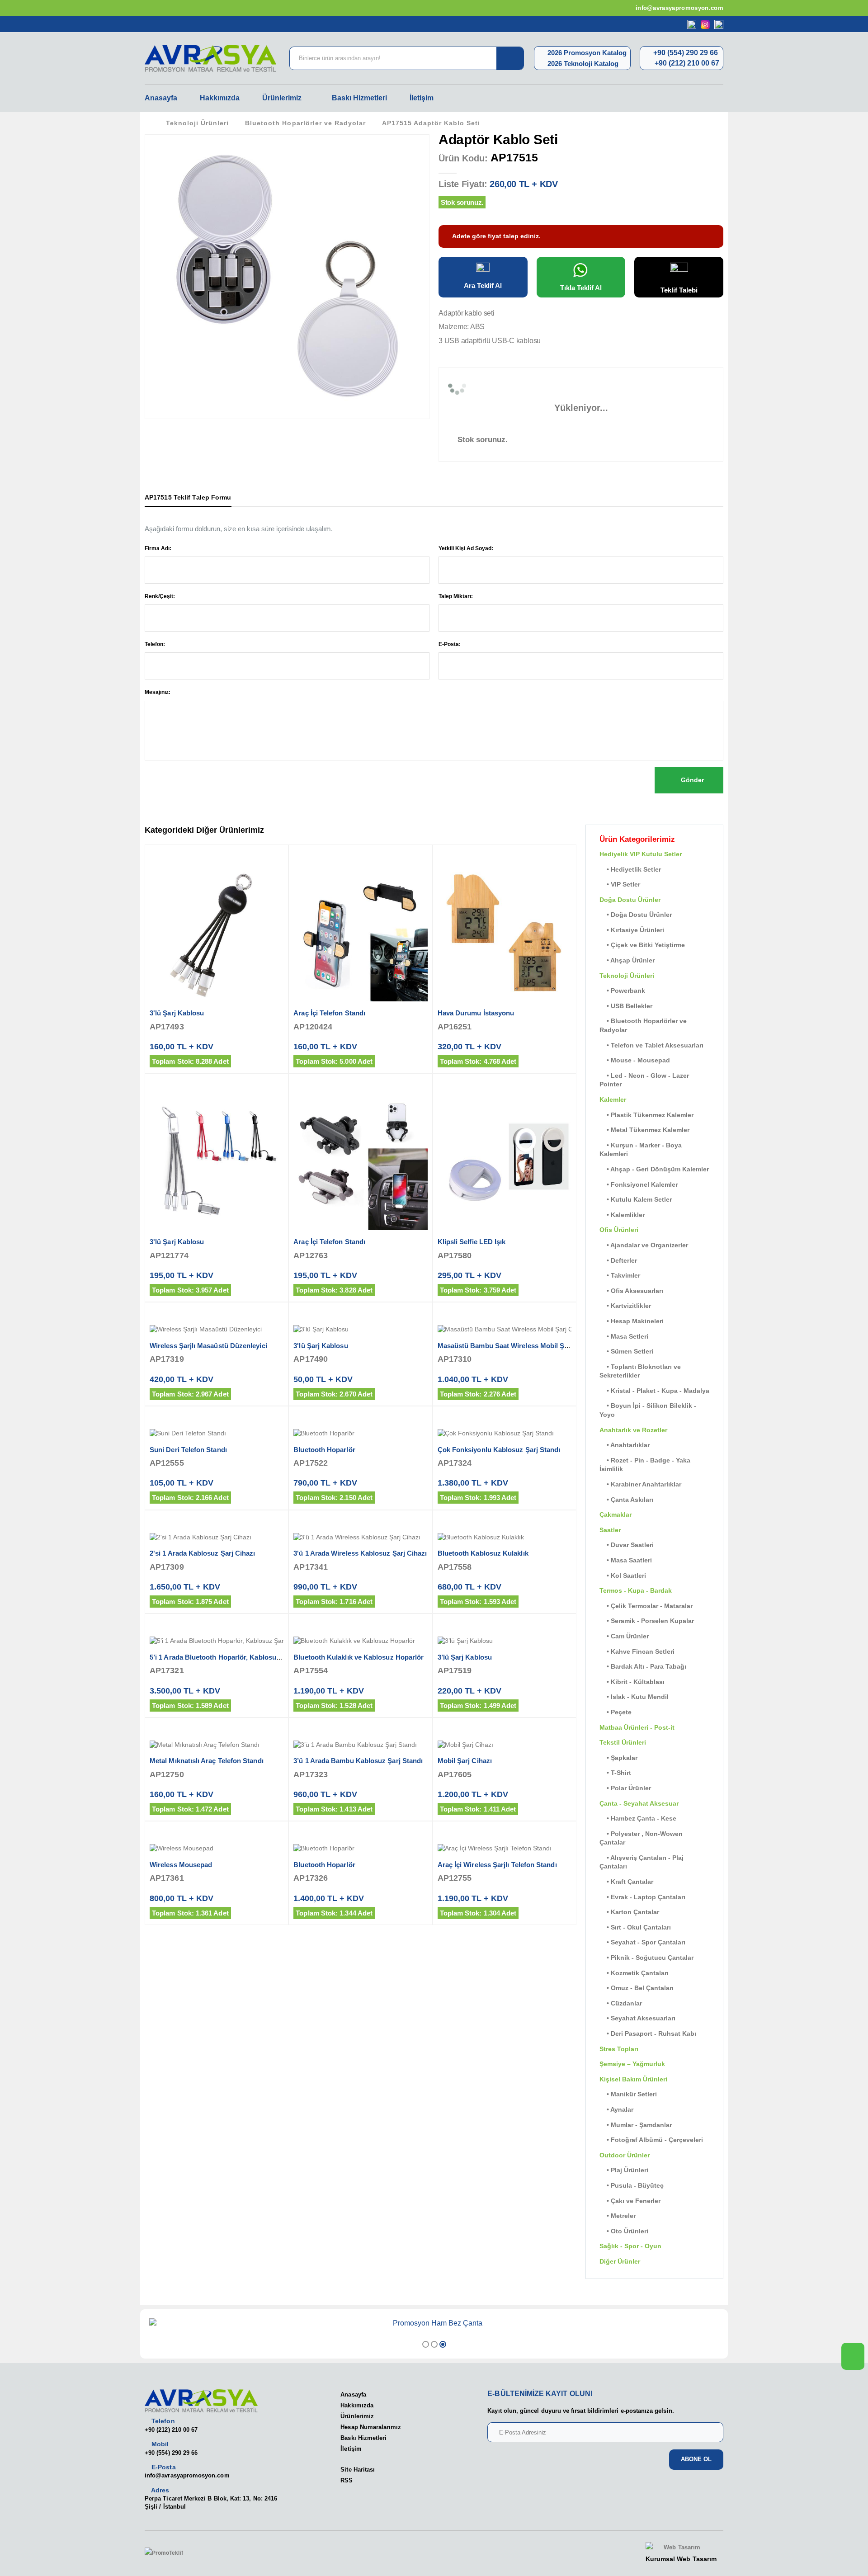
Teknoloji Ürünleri (197, 123)
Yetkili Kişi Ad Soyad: (466, 548)
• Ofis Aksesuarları (631, 1291)
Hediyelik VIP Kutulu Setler (641, 854)
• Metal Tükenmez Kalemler (644, 1130)
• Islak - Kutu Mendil (634, 1697)
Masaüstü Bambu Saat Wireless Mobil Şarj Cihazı (516, 1346)
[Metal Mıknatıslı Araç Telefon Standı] (217, 1745)
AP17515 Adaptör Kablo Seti (431, 123)
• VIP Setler (620, 884)
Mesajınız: (158, 692)
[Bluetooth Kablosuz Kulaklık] (505, 1538)
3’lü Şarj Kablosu (465, 1657)
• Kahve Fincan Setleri (637, 1651)
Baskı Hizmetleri (359, 98)
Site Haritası (358, 2470)
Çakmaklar (616, 1514)
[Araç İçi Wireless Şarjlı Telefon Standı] (505, 1849)
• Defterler (618, 1260)
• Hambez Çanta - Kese (638, 1818)
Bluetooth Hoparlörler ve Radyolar (305, 123)
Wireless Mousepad (181, 1865)
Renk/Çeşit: (160, 596)
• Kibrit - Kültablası (632, 1682)
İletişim (422, 98)
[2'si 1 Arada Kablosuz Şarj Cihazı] (217, 1538)
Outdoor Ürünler (625, 2155)
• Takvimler (620, 1275)
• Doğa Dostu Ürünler (636, 915)
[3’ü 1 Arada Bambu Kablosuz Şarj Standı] (360, 1745)
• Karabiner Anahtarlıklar (640, 1484)
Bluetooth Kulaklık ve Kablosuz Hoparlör (359, 1657)
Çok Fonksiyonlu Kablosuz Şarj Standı (499, 1450)
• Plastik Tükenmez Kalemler (646, 1115)
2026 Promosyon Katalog (586, 53)
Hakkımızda (220, 98)
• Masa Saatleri (626, 1560)
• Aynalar (616, 2109)
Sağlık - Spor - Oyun (630, 2246)
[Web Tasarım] (681, 2548)
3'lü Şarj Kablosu (177, 1013)
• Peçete (616, 1712)
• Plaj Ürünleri (624, 2170)
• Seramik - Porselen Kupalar (647, 1621)
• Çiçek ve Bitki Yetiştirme (642, 945)
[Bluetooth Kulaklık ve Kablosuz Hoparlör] (360, 1641)
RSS (347, 2480)
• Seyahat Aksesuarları (637, 2018)
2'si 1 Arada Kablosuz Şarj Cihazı (202, 1553)
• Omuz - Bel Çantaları (637, 1988)
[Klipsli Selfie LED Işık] (505, 1163)
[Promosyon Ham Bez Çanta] (434, 2323)
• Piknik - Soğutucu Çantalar (646, 1958)
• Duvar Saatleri (627, 1545)
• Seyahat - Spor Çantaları (642, 1942)
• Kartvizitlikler (625, 1306)
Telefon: (155, 644)
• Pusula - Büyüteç (632, 2185)
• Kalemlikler (622, 1215)
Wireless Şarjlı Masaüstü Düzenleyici (208, 1346)
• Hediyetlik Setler (630, 869)
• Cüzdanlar (621, 2003)
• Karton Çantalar (629, 1912)
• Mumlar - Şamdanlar (636, 2125)
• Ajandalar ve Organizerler (644, 1245)
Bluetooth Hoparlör (324, 1450)
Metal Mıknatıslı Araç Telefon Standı (207, 1761)
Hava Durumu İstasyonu (476, 1013)
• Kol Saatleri (623, 1576)
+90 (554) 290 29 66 (685, 53)
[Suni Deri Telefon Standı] (217, 1434)
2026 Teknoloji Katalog (582, 64)
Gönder (691, 780)
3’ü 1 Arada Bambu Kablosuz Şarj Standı (358, 1761)
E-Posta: (450, 644)
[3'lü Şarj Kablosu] (217, 934)
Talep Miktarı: (456, 596)
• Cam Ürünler (624, 1636)
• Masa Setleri (624, 1336)
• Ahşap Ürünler (627, 960)
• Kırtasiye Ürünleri (632, 930)
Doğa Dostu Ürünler (630, 900)
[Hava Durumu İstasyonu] (505, 934)
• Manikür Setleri (628, 2094)
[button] (426, 2344)
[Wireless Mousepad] (217, 1849)
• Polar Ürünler (625, 1788)
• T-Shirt (615, 1773)
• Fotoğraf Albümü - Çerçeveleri (651, 2140)
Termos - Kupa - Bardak (636, 1590)
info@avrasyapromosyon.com (679, 8)
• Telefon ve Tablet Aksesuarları (651, 1045)
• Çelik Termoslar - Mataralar (646, 1606)
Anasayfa (161, 98)
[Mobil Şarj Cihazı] (505, 1745)
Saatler (610, 1530)
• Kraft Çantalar (626, 1882)
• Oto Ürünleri (624, 2231)
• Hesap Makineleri (632, 1321)
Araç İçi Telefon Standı (329, 1013)
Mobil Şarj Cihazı (465, 1761)
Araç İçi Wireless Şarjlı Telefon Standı (497, 1865)
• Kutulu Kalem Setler (636, 1199)
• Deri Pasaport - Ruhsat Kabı (648, 2033)
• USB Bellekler (626, 1006)
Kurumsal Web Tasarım (681, 2559)
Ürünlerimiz (282, 98)
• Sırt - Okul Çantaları (635, 1927)
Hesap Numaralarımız (371, 2427)
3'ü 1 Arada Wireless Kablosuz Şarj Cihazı (360, 1553)
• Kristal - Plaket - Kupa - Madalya (654, 1391)
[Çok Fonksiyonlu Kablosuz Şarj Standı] (505, 1434)
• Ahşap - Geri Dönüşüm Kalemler (654, 1169)
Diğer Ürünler (620, 2261)
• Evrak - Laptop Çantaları (642, 1897)
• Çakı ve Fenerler (630, 2201)
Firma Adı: (158, 548)
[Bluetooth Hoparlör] (360, 1434)
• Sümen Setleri (626, 1351)
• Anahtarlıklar (625, 1445)
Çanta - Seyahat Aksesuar (639, 1803)
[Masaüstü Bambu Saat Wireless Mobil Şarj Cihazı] (505, 1330)
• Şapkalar (618, 1758)
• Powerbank (622, 991)
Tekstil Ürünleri (623, 1742)
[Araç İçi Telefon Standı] (360, 934)
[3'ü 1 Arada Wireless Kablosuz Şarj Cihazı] (360, 1538)
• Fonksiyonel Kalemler (639, 1184)
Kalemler (613, 1099)
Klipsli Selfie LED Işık (472, 1242)
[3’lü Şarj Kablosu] (505, 1641)
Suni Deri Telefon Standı (188, 1450)
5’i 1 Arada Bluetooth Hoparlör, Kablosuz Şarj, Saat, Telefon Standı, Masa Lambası (280, 1657)
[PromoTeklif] (178, 2553)
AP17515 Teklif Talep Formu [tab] (188, 497)
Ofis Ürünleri (619, 1230)
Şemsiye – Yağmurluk (632, 2064)
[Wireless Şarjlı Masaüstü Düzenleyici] (217, 1330)
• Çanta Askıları (626, 1500)
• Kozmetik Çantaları (634, 1973)
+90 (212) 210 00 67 (686, 63)
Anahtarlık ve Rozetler (633, 1430)
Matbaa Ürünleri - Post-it (637, 1727)
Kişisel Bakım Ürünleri (633, 2079)
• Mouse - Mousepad (635, 1060)
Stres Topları (619, 2049)
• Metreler (618, 2216)
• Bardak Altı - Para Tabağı (643, 1666)
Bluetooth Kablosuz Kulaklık (483, 1553)
